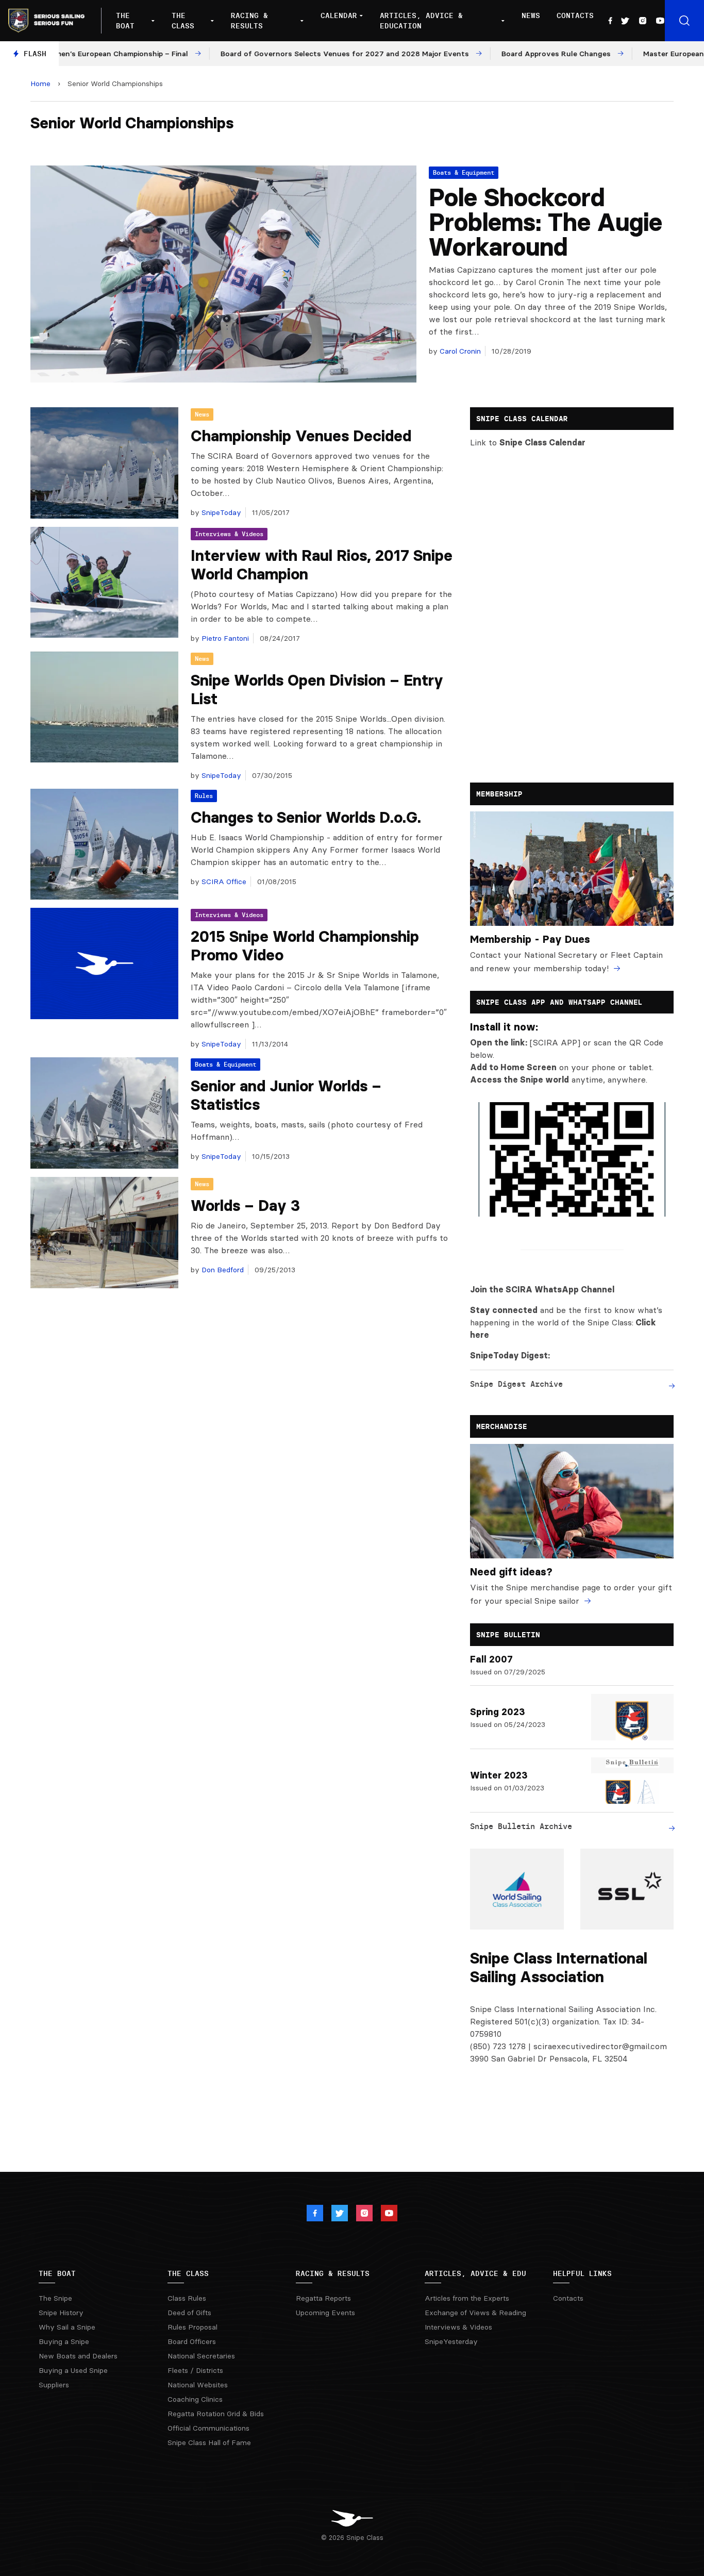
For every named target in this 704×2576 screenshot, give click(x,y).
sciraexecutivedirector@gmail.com (600, 2046)
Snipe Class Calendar (542, 442)
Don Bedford (222, 1270)
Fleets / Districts (195, 2370)
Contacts (575, 15)
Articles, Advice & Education (421, 21)
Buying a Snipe (64, 2341)
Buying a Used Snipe (73, 2370)
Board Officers (192, 2341)
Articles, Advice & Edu (475, 2273)
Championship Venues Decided (301, 436)
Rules (204, 796)
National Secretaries (201, 2356)
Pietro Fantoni (224, 638)
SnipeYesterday (451, 2341)
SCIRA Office (223, 882)
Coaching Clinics (195, 2399)
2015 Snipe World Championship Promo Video (305, 946)
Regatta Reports (323, 2298)
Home (40, 84)
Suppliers (54, 2385)
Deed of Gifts (189, 2313)
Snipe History (61, 2313)
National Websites (198, 2385)
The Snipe (55, 2298)
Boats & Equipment (464, 172)
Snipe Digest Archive (516, 1384)
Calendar (339, 15)
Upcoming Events (325, 2313)
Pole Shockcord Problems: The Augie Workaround (546, 222)
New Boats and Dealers (78, 2356)
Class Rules (187, 2298)
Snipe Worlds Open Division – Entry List (317, 689)
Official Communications (208, 2428)
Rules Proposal (192, 2327)
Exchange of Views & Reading (475, 2313)
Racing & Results (249, 21)
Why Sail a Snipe (67, 2327)
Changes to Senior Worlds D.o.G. (306, 817)
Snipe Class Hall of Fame (209, 2442)
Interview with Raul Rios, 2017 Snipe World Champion (322, 565)
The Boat (125, 21)
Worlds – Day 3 (245, 1206)
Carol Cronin (459, 351)
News (531, 15)
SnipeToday (220, 512)
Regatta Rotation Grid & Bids (216, 2414)
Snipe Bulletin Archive (521, 1826)
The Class (183, 21)
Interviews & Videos (229, 534)
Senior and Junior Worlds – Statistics (286, 1095)
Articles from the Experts (467, 2298)
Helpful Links (582, 2273)
